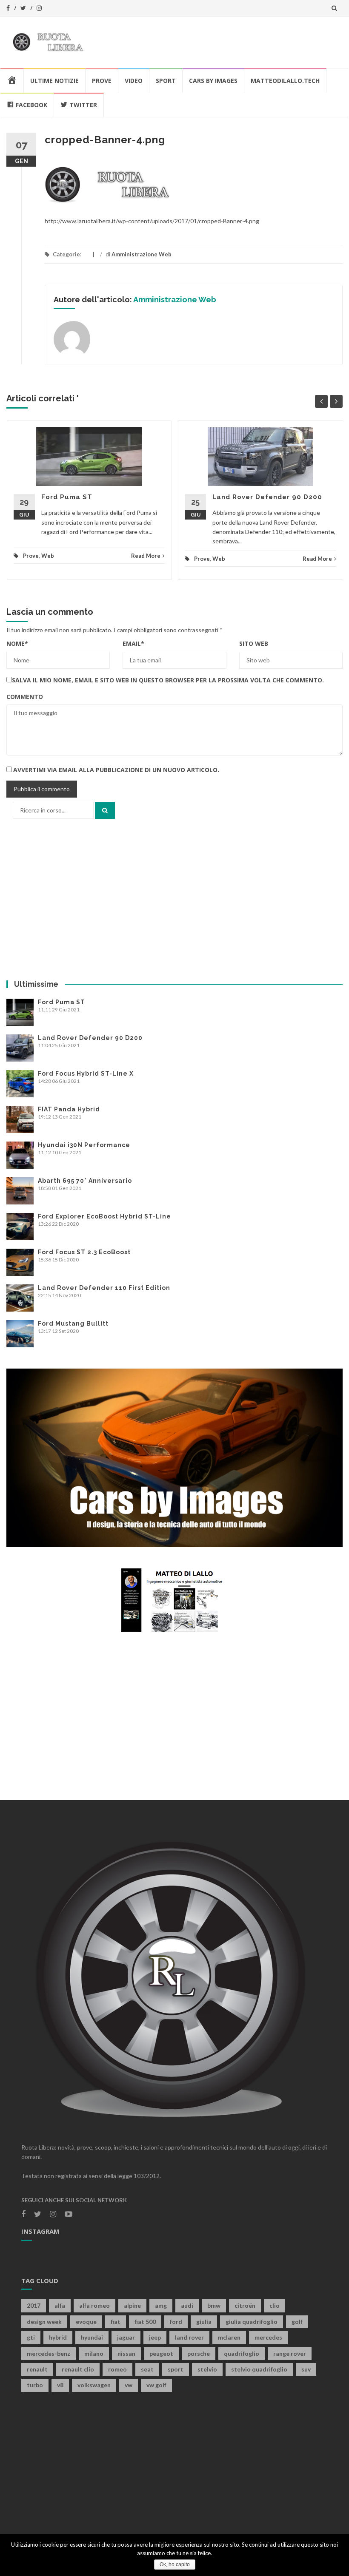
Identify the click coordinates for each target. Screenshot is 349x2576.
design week (44, 2322)
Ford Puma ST (67, 497)
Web (48, 556)
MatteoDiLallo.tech (285, 81)
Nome (17, 643)
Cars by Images (213, 81)
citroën (245, 2305)
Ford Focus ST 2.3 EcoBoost (84, 1252)
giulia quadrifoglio (252, 2322)
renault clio (78, 2369)
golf (297, 2322)
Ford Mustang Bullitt (73, 1324)
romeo (117, 2369)
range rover (290, 2353)
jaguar (126, 2337)
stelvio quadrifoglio (259, 2369)
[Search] (105, 810)
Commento (25, 697)
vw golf (156, 2385)
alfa (60, 2305)
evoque (86, 2322)
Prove (102, 81)
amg (161, 2305)
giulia (204, 2322)
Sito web (254, 643)
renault (37, 2369)
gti (31, 2337)
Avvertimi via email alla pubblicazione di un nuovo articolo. (116, 770)
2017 (34, 2305)
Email (133, 643)
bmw (214, 2305)
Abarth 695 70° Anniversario (85, 1181)
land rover (189, 2337)
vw (129, 2385)
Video (134, 81)
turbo (35, 2385)
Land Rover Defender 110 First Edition (104, 1288)
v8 (60, 2385)
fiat (116, 2322)
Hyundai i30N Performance (84, 1145)
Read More (146, 556)
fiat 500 (145, 2322)
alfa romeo (94, 2305)
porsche (199, 2353)
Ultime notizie (54, 81)
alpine (132, 2305)
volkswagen (94, 2385)
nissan (126, 2353)
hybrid (58, 2337)
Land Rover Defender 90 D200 (267, 497)
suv (306, 2369)
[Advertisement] (174, 900)
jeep (155, 2337)
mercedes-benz (49, 2353)
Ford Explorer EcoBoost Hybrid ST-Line (104, 1216)
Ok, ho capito (175, 2565)
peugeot (161, 2353)
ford (176, 2322)
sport (176, 2369)
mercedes (268, 2337)
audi (187, 2305)
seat (147, 2369)
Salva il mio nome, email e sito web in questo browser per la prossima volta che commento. (168, 680)
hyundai (92, 2337)
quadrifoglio (242, 2353)
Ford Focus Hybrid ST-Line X (86, 1074)
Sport (166, 81)
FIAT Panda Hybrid (69, 1109)
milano (94, 2353)
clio (275, 2305)
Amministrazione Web (142, 254)
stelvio (207, 2369)
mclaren (229, 2337)
